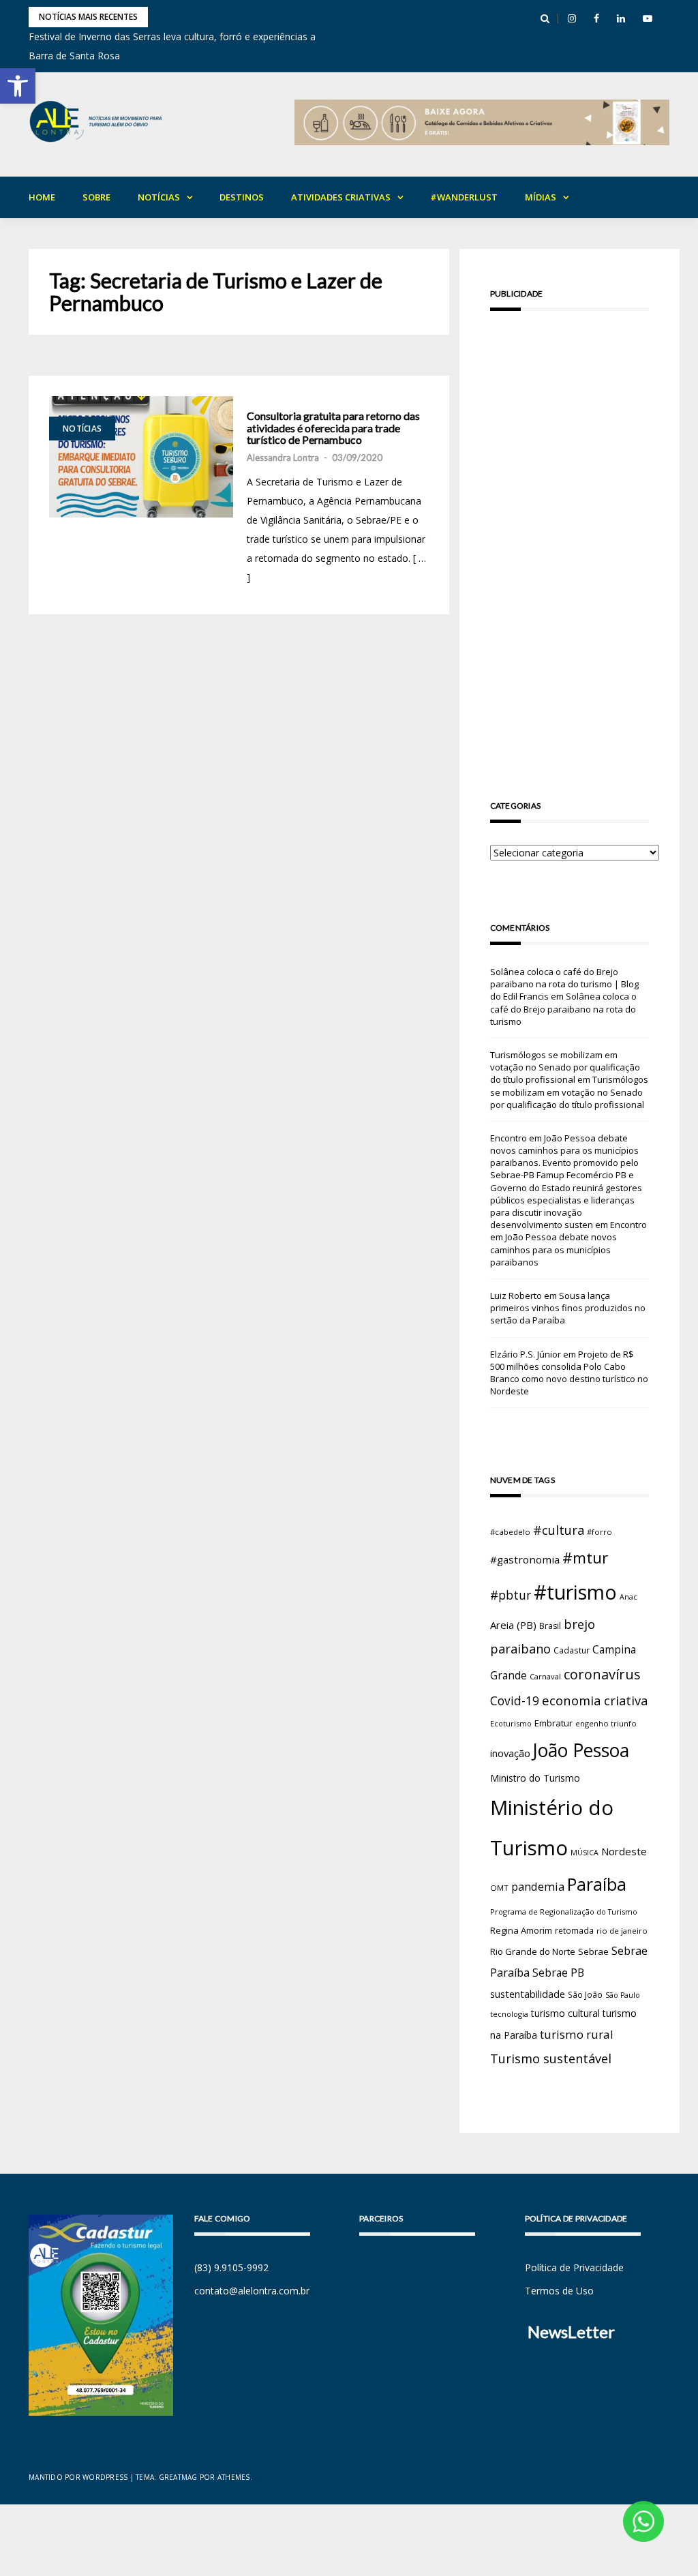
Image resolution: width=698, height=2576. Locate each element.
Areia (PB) (513, 1625)
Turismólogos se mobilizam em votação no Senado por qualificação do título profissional (565, 1067)
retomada (574, 1930)
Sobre (96, 197)
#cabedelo (510, 1532)
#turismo (575, 1592)
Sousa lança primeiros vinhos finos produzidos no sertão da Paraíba (568, 1308)
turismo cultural (565, 2013)
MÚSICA (585, 1853)
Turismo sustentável (551, 2058)
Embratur (553, 1723)
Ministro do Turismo (535, 1778)
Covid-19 (515, 1701)
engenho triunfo (606, 1723)
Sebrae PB (558, 1973)
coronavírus (602, 1674)
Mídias (541, 197)
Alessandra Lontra (283, 458)
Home (42, 197)
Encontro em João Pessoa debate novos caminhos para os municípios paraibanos (568, 1243)
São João (585, 1994)
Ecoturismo (511, 1723)
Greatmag (178, 2477)
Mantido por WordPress (78, 2477)
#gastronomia (525, 1559)
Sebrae (593, 1951)
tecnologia (509, 2014)
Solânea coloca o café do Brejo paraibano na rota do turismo (563, 1008)
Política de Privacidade (574, 2267)
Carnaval (545, 1676)
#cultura (559, 1530)
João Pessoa (581, 1750)
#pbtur (511, 1595)
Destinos (242, 197)
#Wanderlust (464, 197)
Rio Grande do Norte (533, 1951)
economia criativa (595, 1700)
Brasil (550, 1626)
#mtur (585, 1557)
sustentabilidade (528, 1994)
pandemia (538, 1886)
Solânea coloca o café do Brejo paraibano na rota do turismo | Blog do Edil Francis (564, 984)
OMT (499, 1888)
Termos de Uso (559, 2291)
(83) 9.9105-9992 (231, 2267)
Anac (628, 1597)
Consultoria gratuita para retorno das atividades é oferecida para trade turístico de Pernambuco (333, 428)
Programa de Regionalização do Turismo (564, 1912)
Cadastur (572, 1650)
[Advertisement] (570, 536)
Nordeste (624, 1851)
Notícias (159, 197)
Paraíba (597, 1884)
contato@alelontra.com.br (252, 2291)
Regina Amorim (521, 1930)
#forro (600, 1532)
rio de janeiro (622, 1931)
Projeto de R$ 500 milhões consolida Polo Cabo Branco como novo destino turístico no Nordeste (569, 1373)
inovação (510, 1753)
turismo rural (577, 2034)
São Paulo (623, 1995)
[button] (18, 86)
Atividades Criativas (341, 197)
